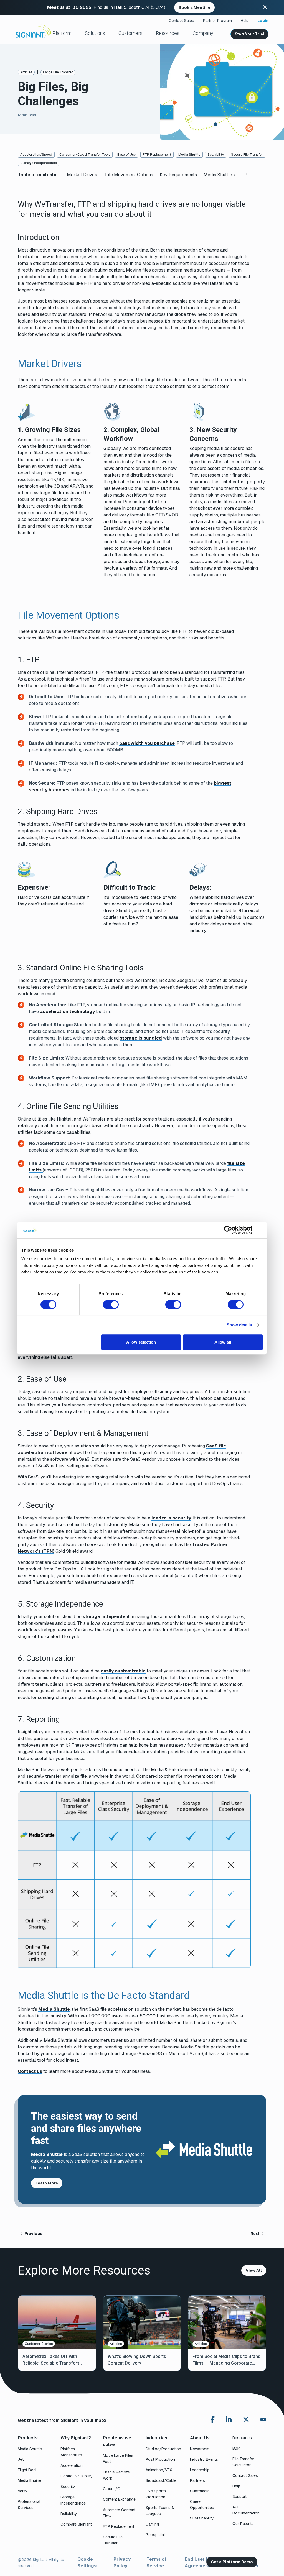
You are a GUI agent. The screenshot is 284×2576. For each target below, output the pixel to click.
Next (255, 2234)
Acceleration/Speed (36, 155)
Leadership (200, 2470)
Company (203, 33)
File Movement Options (129, 175)
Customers (130, 33)
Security (68, 2487)
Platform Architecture (71, 2452)
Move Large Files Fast (118, 2459)
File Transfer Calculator (243, 2462)
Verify (23, 2491)
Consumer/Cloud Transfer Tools (85, 155)
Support (239, 2496)
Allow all (223, 1342)
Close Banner (265, 7)
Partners (197, 2480)
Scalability (216, 155)
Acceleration (72, 2465)
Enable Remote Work (116, 2475)
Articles (26, 72)
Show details (239, 1325)
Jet (21, 2459)
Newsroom (200, 2449)
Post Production (160, 2459)
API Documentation (246, 2510)
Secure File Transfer (247, 155)
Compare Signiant (76, 2524)
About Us (200, 2438)
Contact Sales (181, 21)
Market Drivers (83, 175)
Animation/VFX (159, 2470)
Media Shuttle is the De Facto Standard (231, 175)
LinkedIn (229, 2419)
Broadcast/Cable (161, 2480)
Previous (33, 2234)
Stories (246, 911)
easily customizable (123, 1671)
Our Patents (243, 2524)
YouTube (263, 2421)
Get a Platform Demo (232, 2562)
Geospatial (155, 2535)
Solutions (95, 33)
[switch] (111, 1304)
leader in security (171, 1518)
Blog (236, 2448)
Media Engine (30, 2480)
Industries (156, 2438)
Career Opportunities (202, 2505)
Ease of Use (126, 155)
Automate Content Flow (119, 2513)
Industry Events (204, 2459)
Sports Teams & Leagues (160, 2511)
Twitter (246, 2419)
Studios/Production (163, 2449)
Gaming (152, 2524)
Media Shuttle (189, 155)
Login (263, 21)
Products (28, 2438)
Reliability (69, 2514)
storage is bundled (141, 1038)
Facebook (213, 2419)
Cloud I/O (112, 2489)
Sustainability (202, 2518)
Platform (62, 33)
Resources (168, 33)
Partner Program (217, 21)
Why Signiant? (76, 2438)
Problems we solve (117, 2441)
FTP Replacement (157, 155)
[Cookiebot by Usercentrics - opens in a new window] (228, 1230)
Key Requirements (178, 175)
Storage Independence (39, 163)
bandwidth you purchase (147, 743)
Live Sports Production (156, 2494)
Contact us (30, 2071)
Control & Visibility (77, 2476)
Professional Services (29, 2505)
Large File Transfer (58, 72)
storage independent (106, 1617)
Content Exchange (119, 2499)
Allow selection (141, 1342)
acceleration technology (67, 1011)
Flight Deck (28, 2470)
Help (245, 21)
